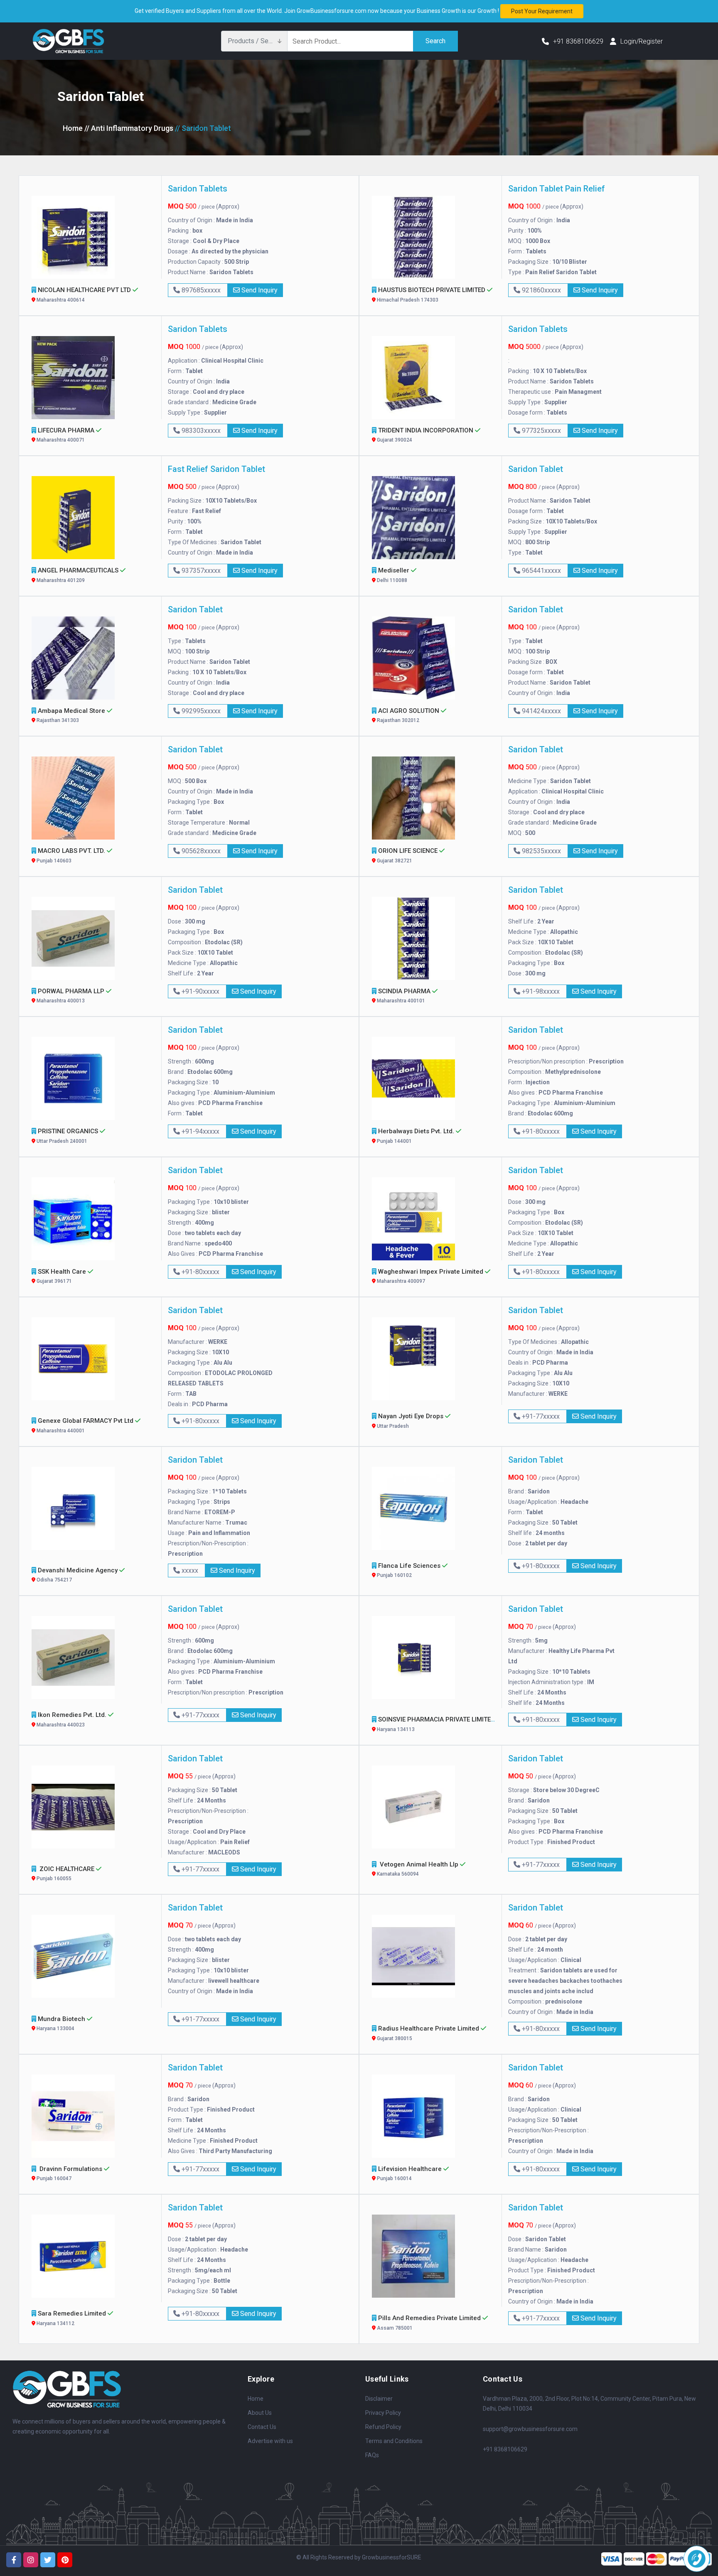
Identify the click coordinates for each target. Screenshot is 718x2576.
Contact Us (262, 2427)
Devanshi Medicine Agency (77, 1575)
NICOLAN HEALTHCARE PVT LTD (84, 295)
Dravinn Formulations (70, 2173)
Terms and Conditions (394, 2441)
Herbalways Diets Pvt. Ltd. (416, 1136)
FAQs (372, 2455)
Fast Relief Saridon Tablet (216, 469)
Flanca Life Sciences (409, 1570)
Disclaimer (379, 2399)
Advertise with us (270, 2441)
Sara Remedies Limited (71, 2318)
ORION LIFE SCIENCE (407, 855)
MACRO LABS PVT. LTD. (71, 855)
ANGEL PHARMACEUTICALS (78, 575)
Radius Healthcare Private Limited (428, 2033)
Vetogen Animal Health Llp (418, 1869)
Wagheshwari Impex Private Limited (430, 1276)
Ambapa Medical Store (71, 715)
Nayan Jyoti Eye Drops (410, 1421)
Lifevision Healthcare (409, 2173)
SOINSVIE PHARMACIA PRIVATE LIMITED (436, 1724)
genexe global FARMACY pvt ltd (85, 1425)
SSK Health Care (61, 1276)
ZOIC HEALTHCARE (66, 1874)
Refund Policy (383, 2427)
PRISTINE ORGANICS (68, 1136)
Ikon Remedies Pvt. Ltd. (72, 1719)
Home (73, 128)
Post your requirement (542, 11)
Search (435, 41)
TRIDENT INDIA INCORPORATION (425, 435)
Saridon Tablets (198, 189)
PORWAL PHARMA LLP (71, 996)
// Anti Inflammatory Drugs (129, 128)
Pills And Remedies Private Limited (429, 2323)
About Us (260, 2413)
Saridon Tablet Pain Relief (557, 189)
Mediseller (393, 575)
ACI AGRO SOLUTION (408, 715)
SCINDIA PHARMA (404, 996)
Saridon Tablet (536, 469)
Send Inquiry (259, 290)
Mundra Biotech (61, 2023)
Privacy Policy (383, 2413)
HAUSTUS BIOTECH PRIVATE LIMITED (431, 295)
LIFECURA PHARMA (66, 435)
